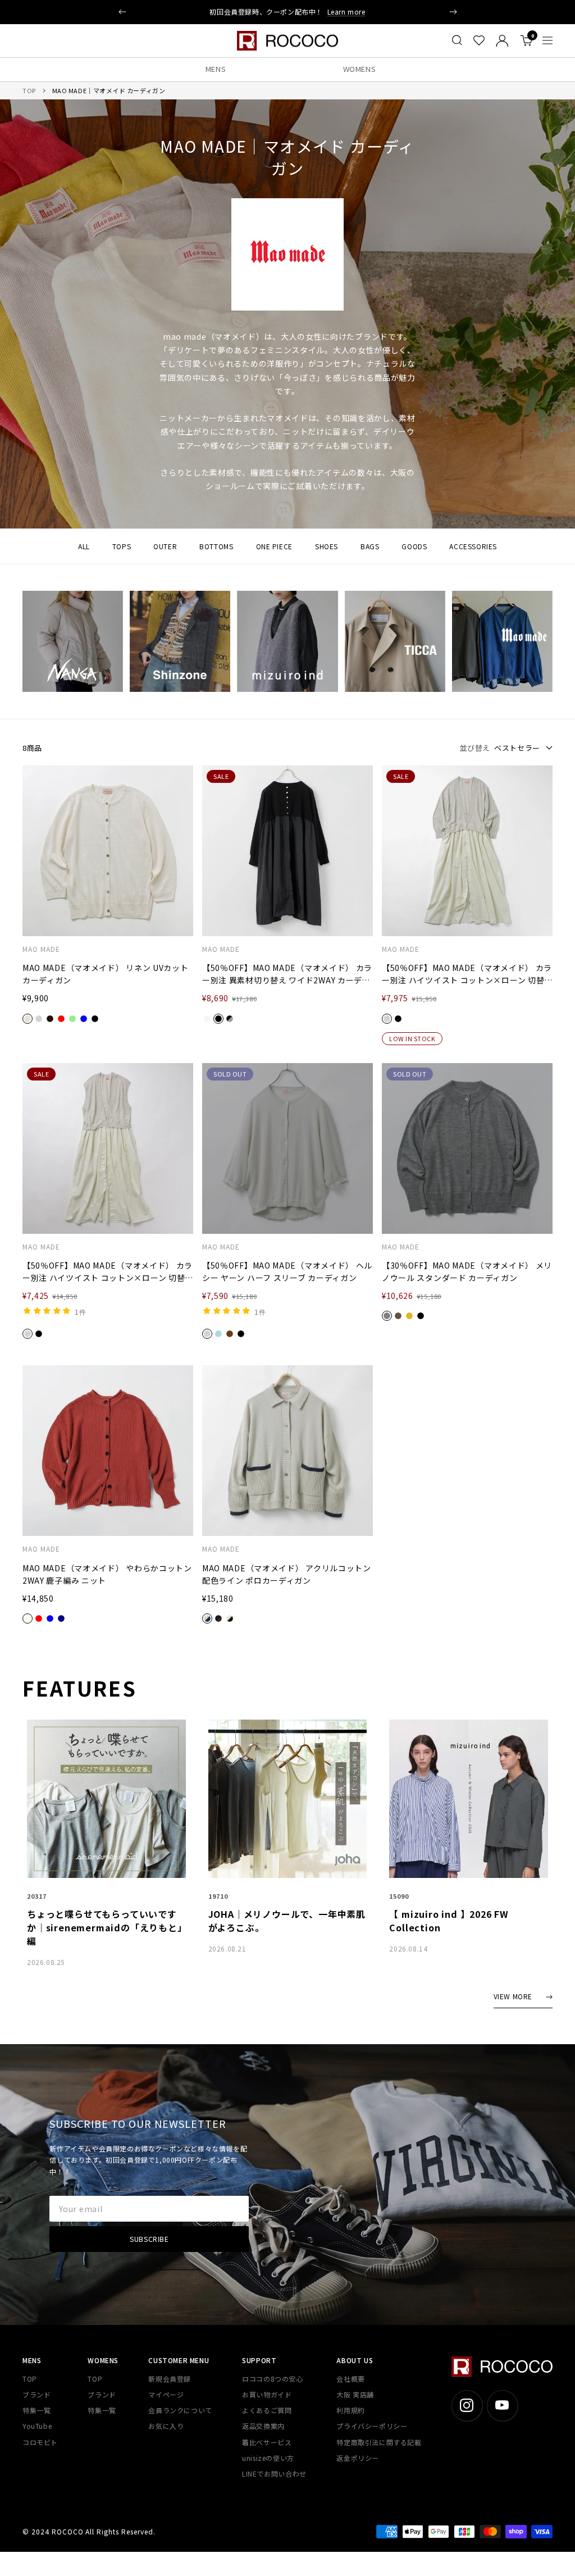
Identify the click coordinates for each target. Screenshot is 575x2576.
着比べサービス (267, 2442)
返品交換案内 (263, 2426)
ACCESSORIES (473, 546)
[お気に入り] (479, 40)
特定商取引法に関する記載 (379, 2442)
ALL (84, 546)
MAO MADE (41, 949)
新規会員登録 (170, 2379)
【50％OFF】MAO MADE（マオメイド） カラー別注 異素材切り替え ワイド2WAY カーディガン (287, 974)
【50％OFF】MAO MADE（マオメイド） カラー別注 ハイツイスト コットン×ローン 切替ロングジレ (108, 1272)
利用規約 (350, 2410)
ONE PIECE (274, 546)
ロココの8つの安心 (272, 2379)
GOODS (414, 546)
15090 (399, 1896)
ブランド (36, 2394)
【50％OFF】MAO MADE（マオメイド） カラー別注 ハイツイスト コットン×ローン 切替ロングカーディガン (467, 974)
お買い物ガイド (267, 2394)
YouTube (37, 2426)
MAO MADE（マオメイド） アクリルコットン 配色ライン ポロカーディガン (287, 1574)
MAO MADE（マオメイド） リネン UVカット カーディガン (106, 974)
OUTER (165, 546)
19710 (218, 1896)
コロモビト (40, 2442)
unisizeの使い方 (268, 2458)
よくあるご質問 (267, 2410)
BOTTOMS (216, 546)
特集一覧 (36, 2410)
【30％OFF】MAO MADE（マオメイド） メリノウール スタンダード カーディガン (467, 1271)
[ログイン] (502, 41)
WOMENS (360, 69)
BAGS (370, 546)
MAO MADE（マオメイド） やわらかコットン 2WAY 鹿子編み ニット (107, 1574)
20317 (37, 1896)
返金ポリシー (358, 2458)
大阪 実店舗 (355, 2394)
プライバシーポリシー (372, 2426)
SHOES (327, 546)
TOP (29, 90)
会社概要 (350, 2379)
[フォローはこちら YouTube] (502, 2406)
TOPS (122, 546)
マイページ (166, 2394)
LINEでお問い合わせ (274, 2474)
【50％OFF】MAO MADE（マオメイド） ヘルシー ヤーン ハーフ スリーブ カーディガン (287, 1271)
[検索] (457, 40)
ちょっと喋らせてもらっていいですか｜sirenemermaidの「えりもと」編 (105, 1927)
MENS (216, 69)
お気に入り (166, 2426)
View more (513, 1997)
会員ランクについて (180, 2410)
